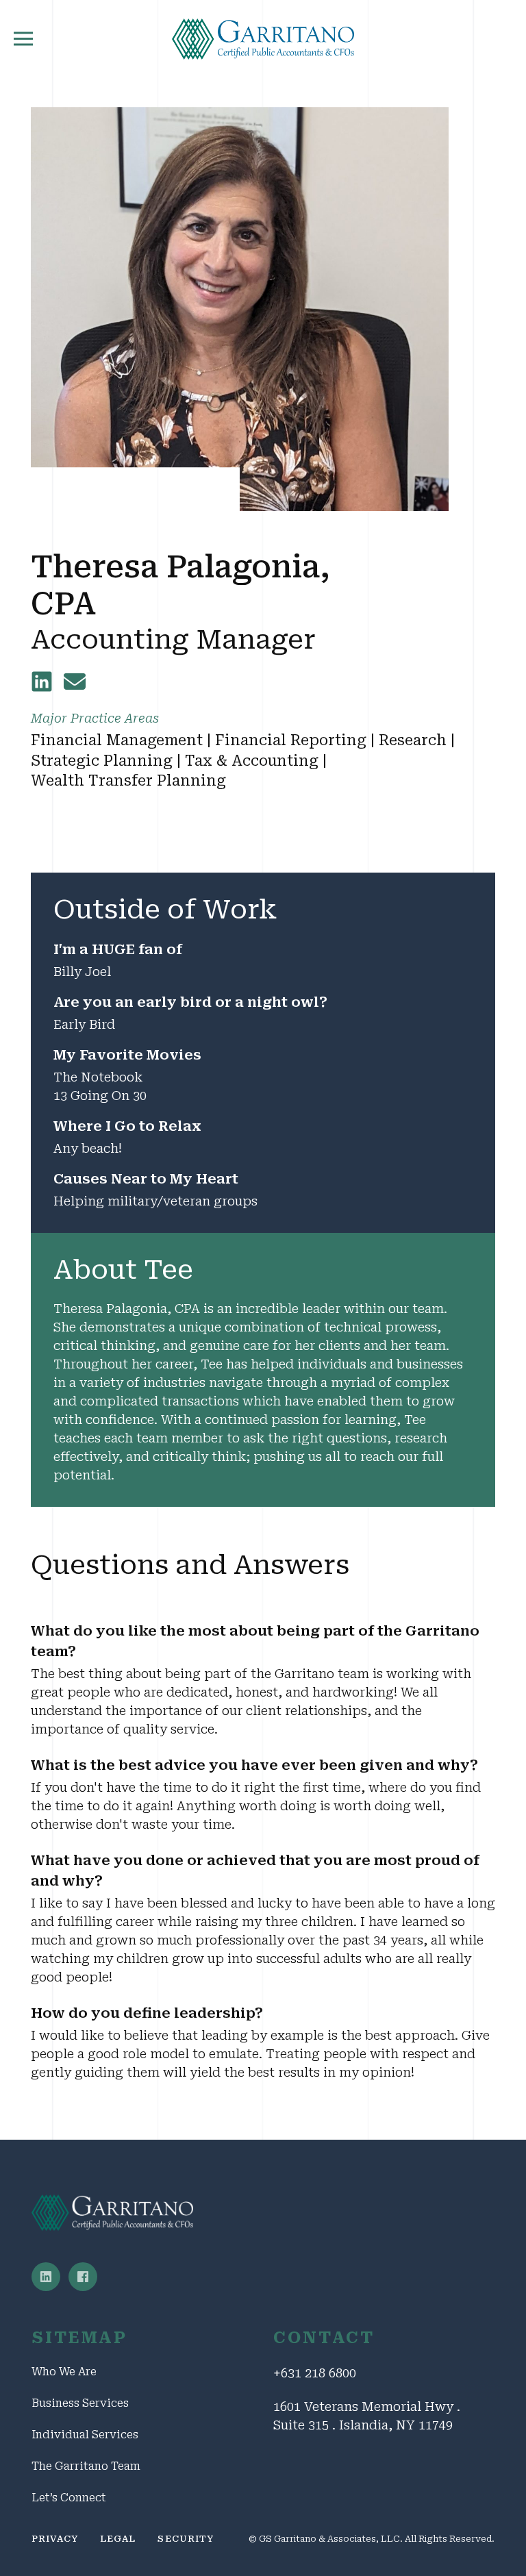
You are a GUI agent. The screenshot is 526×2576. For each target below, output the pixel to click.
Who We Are (64, 2372)
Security (185, 2539)
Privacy (55, 2539)
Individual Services (85, 2435)
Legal (118, 2539)
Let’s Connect (69, 2498)
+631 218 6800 (315, 2373)
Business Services (80, 2403)
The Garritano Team (86, 2466)
